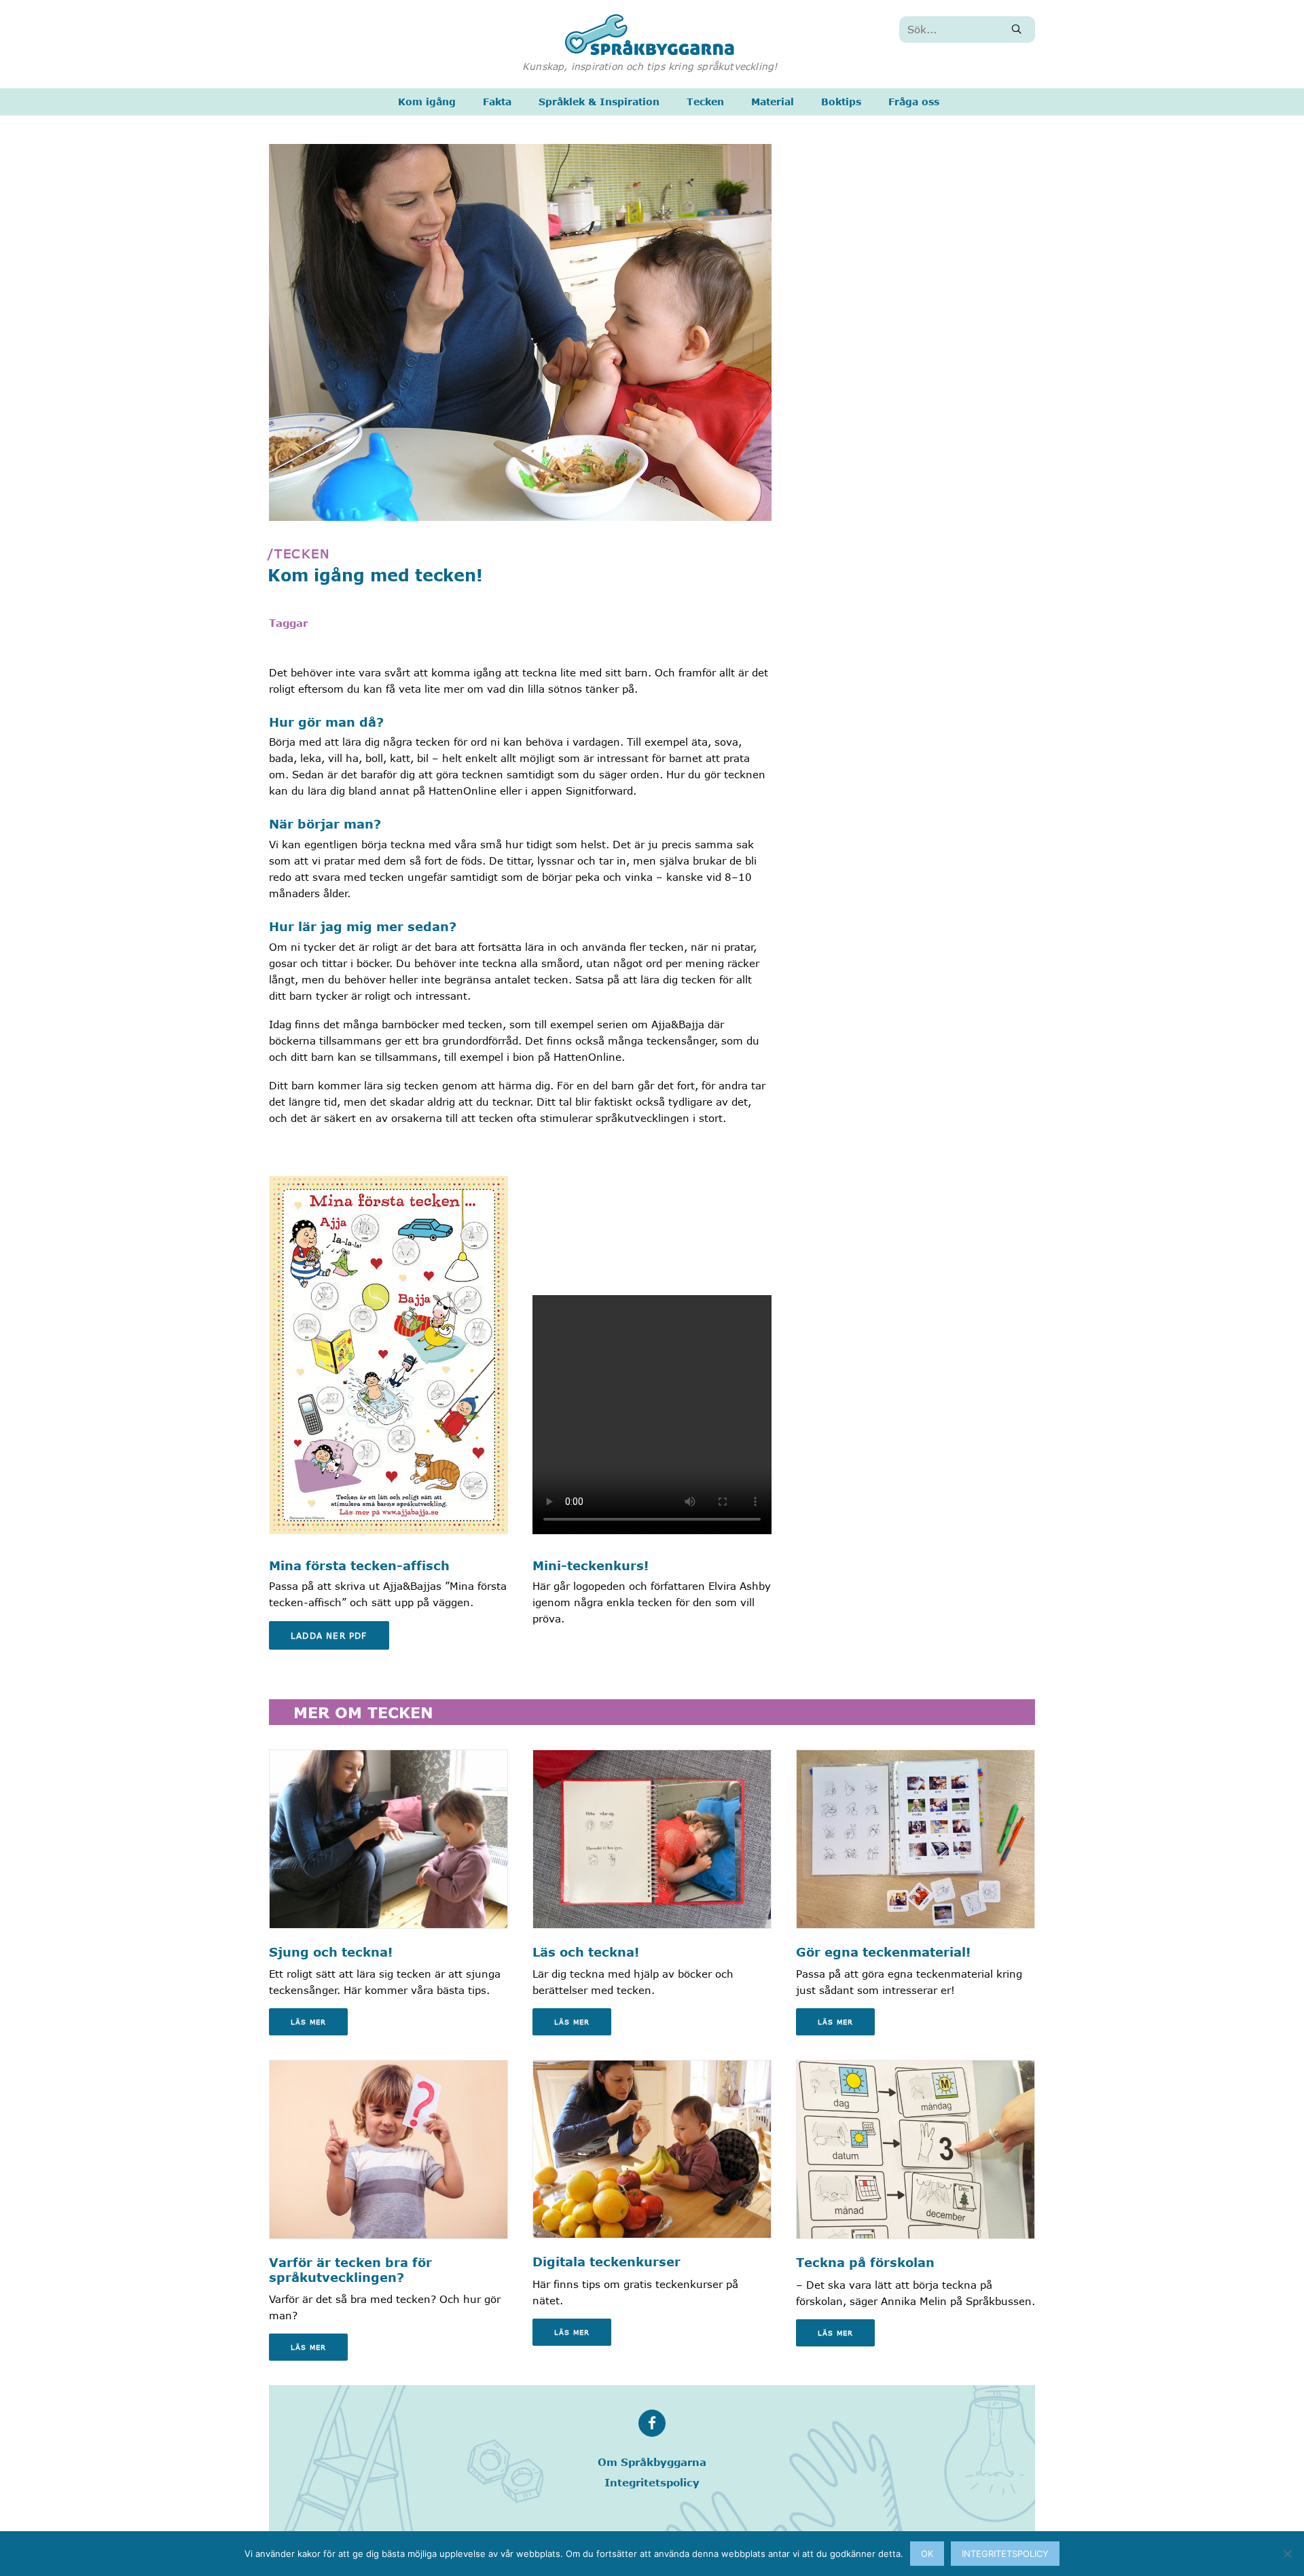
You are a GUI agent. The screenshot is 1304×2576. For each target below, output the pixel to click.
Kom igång (427, 102)
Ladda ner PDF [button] (329, 1635)
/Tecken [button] (299, 554)
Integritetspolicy (652, 2482)
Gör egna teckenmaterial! (883, 1952)
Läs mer (308, 2022)
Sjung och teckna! (331, 1952)
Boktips (841, 102)
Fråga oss (914, 102)
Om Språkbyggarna (652, 2462)
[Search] (967, 30)
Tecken (705, 102)
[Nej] (1287, 2554)
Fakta (497, 102)
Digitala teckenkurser (606, 2262)
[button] (1016, 29)
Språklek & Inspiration (599, 102)
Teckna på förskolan (865, 2262)
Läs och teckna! (586, 1952)
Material (773, 102)
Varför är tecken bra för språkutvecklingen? (350, 2270)
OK (927, 2554)
